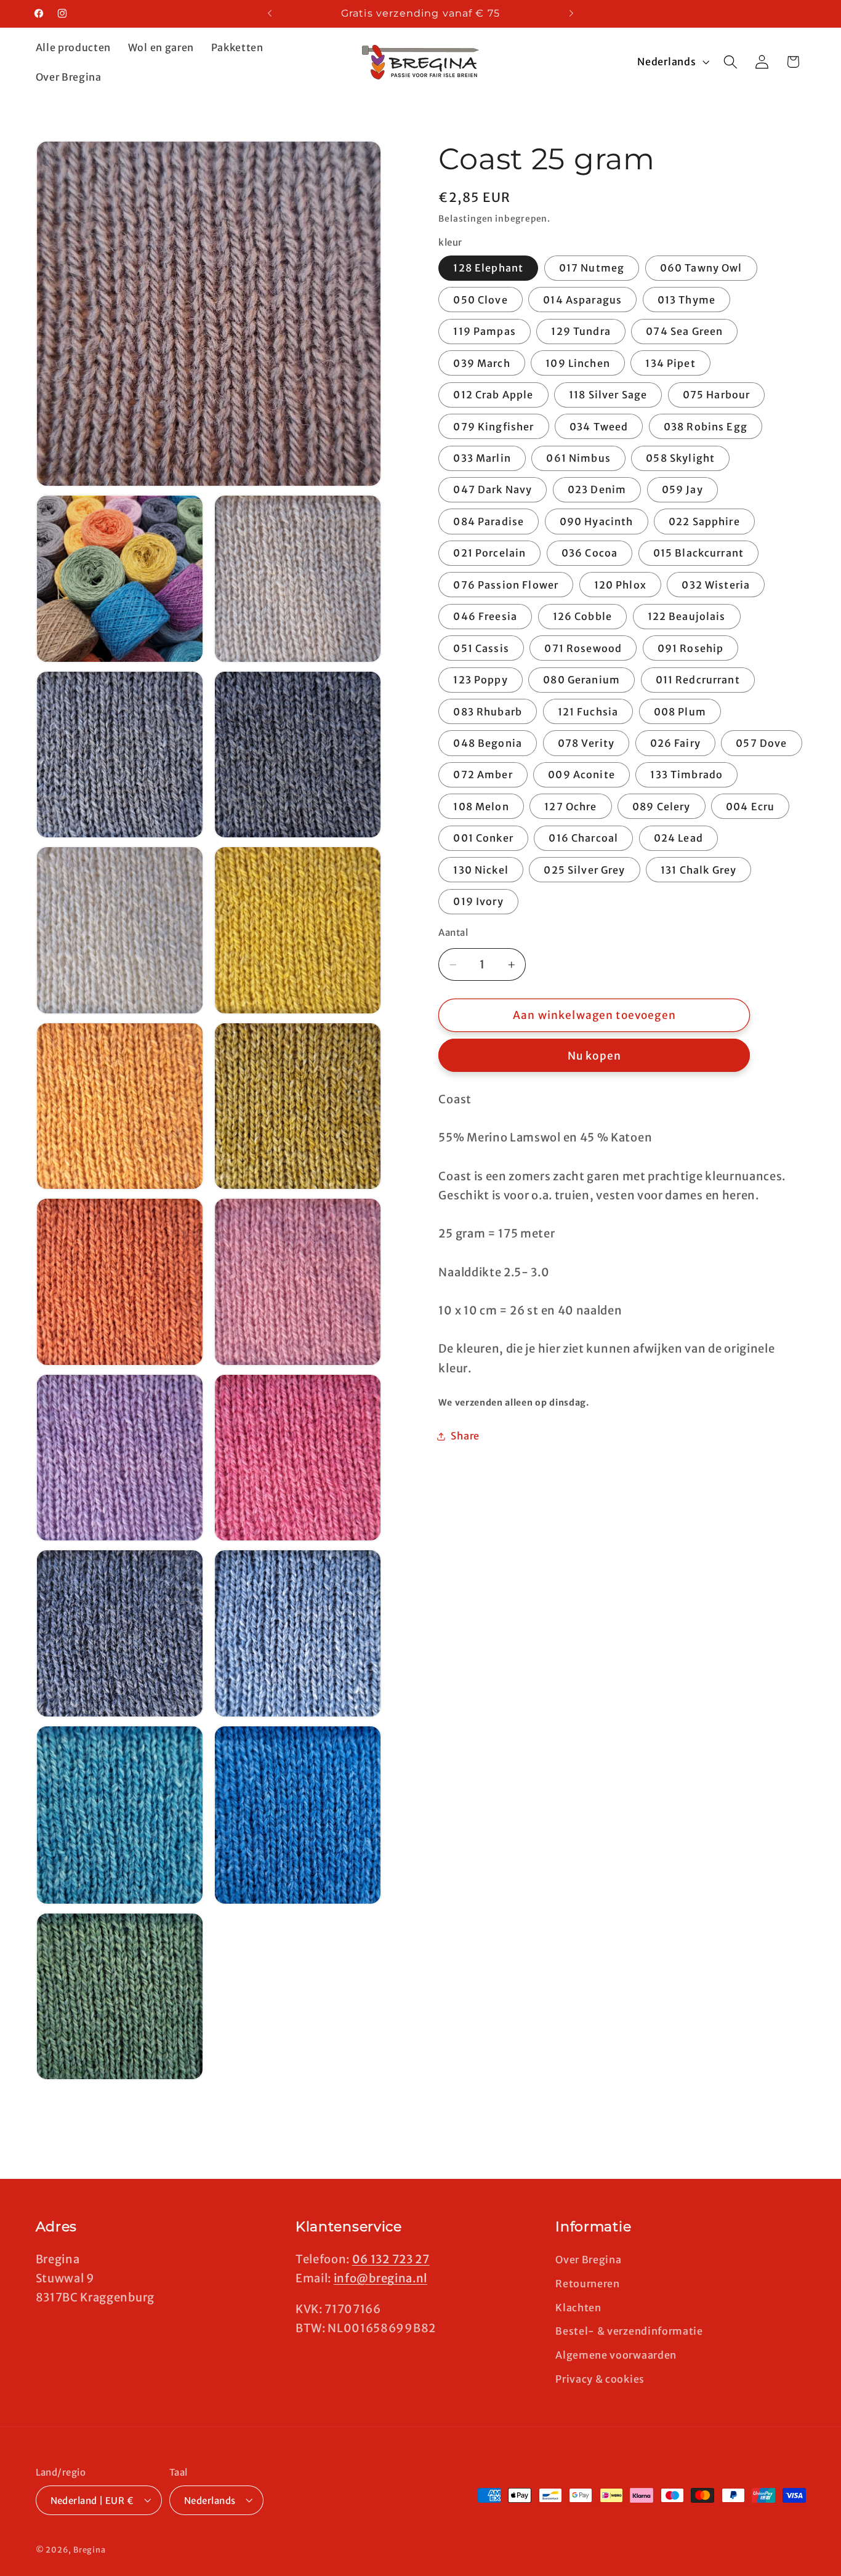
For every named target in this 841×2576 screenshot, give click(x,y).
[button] (730, 62)
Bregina (90, 2550)
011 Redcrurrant (698, 680)
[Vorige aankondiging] (270, 14)
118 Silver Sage (608, 395)
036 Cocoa (590, 553)
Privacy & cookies (600, 2378)
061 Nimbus (578, 458)
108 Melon (481, 807)
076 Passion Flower (506, 585)
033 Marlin (482, 458)
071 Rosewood (583, 648)
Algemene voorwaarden (616, 2354)
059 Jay (682, 490)
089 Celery (662, 807)
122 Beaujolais (687, 617)
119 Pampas (485, 332)
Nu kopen (594, 1056)
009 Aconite (581, 775)
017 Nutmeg (592, 268)
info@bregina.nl (380, 2278)
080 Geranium (581, 680)
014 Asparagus (582, 300)
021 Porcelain (489, 553)
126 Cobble (583, 617)
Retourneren (588, 2283)
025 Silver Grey (584, 870)
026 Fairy (675, 743)
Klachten (578, 2307)
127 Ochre (570, 807)
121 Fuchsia (588, 712)
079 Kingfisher (493, 427)
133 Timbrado (686, 775)
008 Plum (680, 712)
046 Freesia (485, 617)
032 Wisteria (716, 585)
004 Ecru (750, 807)
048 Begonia (488, 743)
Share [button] (465, 1436)
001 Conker (483, 839)
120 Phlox (620, 585)
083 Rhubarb (488, 712)
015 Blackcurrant (698, 553)
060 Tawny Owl (701, 268)
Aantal (453, 933)
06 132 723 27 (391, 2259)
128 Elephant (488, 268)
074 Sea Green (684, 332)
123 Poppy (480, 680)
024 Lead (678, 839)
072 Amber (483, 775)
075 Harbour (717, 395)
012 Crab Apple (493, 395)
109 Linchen (578, 363)
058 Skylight (680, 458)
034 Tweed (599, 427)
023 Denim (597, 490)
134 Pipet (670, 363)
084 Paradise (489, 521)
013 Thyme (686, 300)
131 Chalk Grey (698, 870)
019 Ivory (478, 902)
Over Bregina (588, 2259)
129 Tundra (581, 332)
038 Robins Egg (706, 427)
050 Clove (480, 300)
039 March (481, 363)
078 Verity (586, 743)
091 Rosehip (691, 648)
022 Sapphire (704, 521)
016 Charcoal (583, 839)
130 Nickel (481, 870)
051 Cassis (481, 648)
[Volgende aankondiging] (571, 14)
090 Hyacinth (597, 521)
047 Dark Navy (493, 490)
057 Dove (761, 743)
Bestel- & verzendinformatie (629, 2331)
